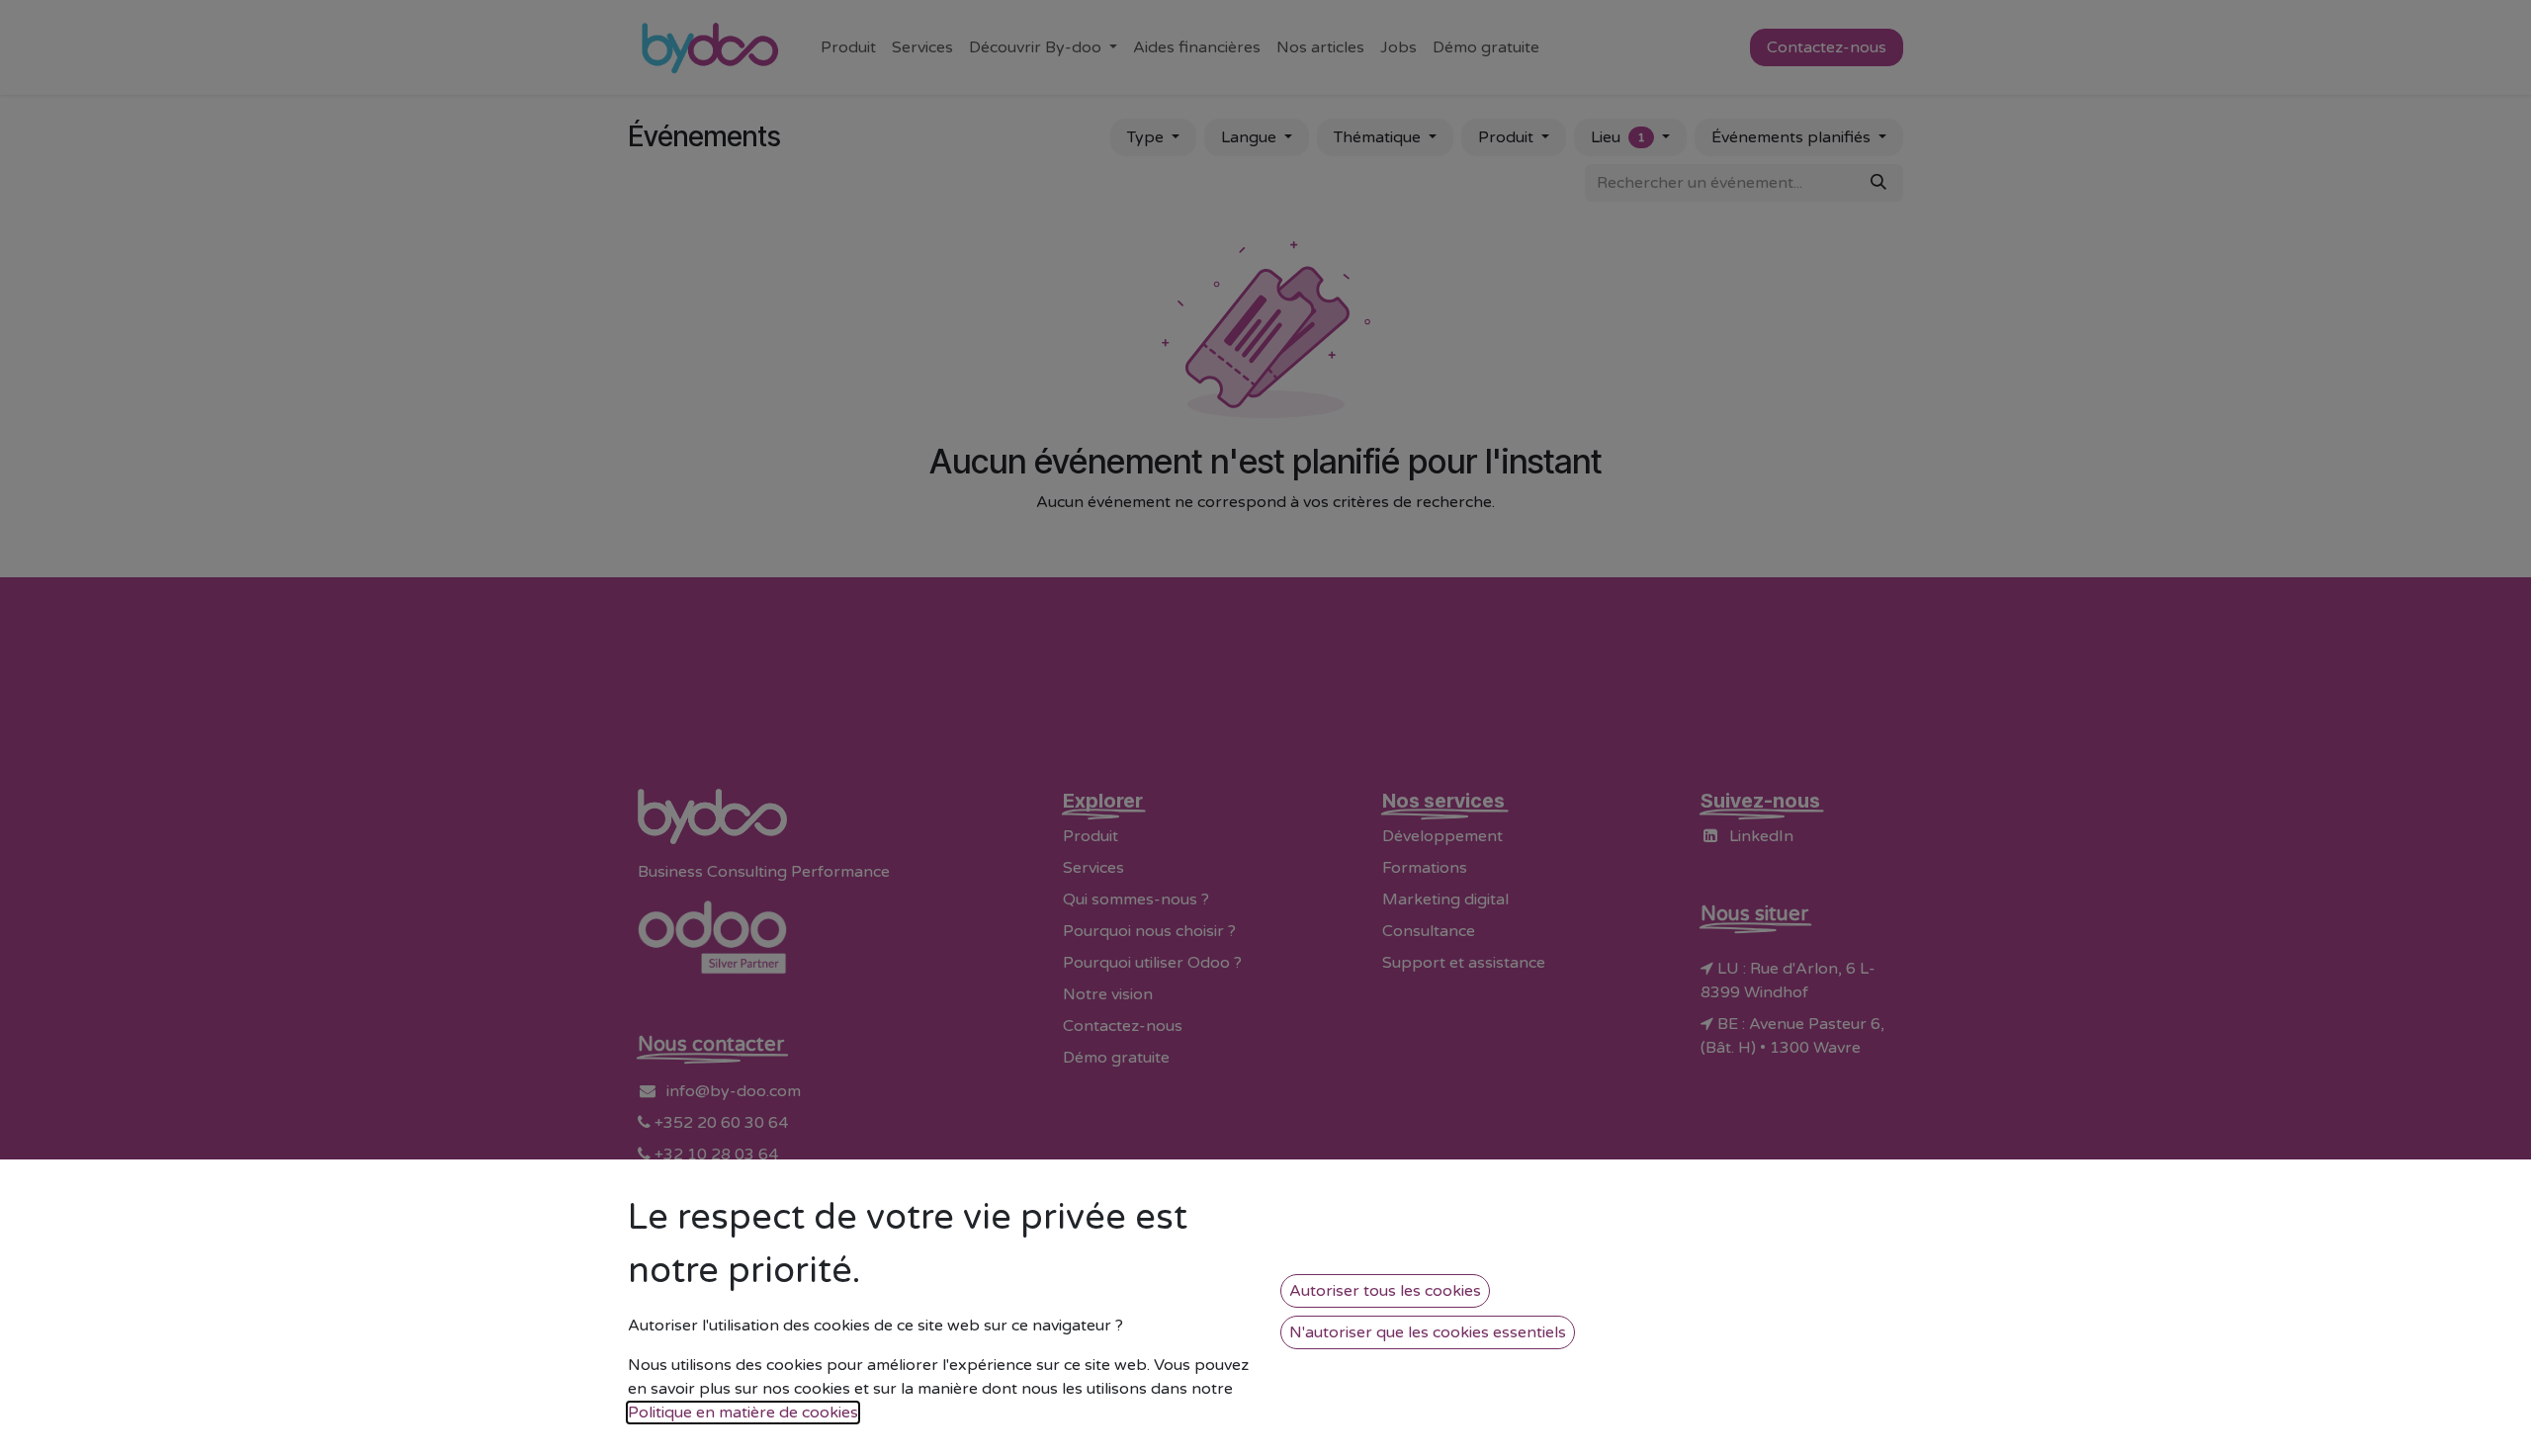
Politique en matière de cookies (743, 1413)
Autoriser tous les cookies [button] (1385, 1291)
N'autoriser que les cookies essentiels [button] (1428, 1332)
